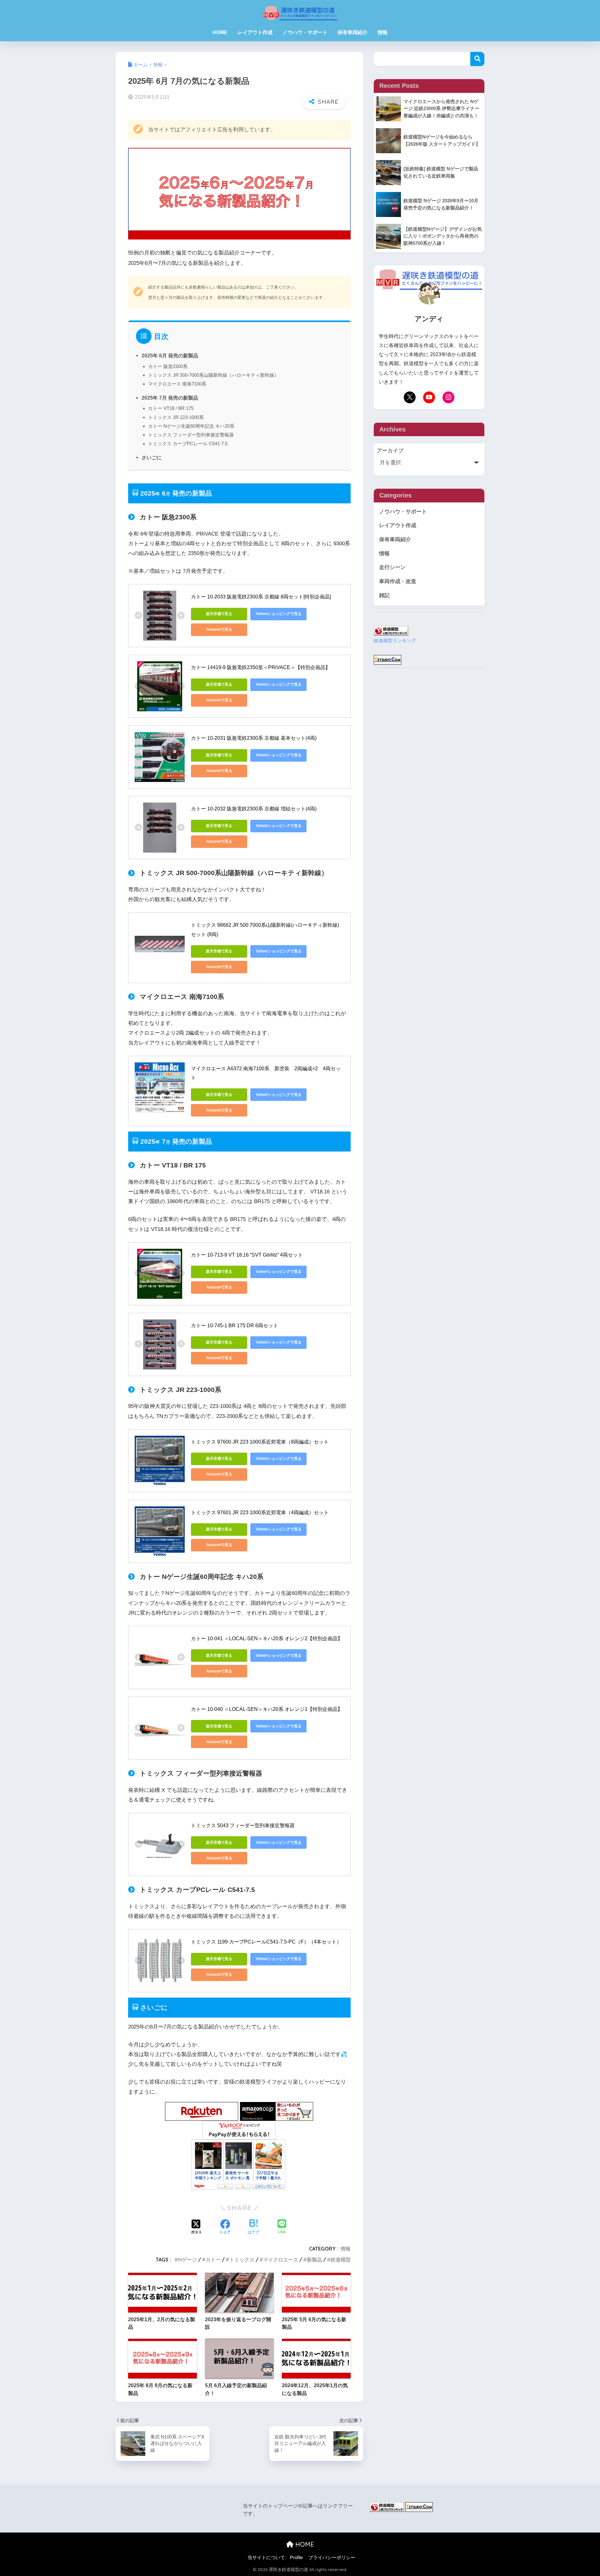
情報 (382, 32)
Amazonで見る (219, 629)
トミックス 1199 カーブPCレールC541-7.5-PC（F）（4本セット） (266, 1942)
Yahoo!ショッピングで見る (279, 614)
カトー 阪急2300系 (168, 366)
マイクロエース (281, 2260)
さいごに (152, 457)
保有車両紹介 (352, 32)
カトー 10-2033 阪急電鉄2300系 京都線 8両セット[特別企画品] (261, 597)
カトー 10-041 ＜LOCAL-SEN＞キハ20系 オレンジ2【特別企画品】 (267, 1638)
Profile (296, 2558)
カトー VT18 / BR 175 (171, 408)
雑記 (384, 595)
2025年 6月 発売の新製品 (170, 355)
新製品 (314, 2260)
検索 (477, 59)
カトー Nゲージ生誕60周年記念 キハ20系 (191, 426)
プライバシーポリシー (332, 2558)
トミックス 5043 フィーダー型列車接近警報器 (243, 1825)
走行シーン (392, 567)
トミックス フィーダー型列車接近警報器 (191, 435)
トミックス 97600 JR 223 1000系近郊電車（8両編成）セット (260, 1442)
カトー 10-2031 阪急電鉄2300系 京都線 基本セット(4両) (254, 738)
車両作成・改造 (398, 581)
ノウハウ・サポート (305, 32)
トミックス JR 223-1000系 (176, 417)
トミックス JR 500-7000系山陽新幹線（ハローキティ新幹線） (213, 375)
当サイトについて (266, 2558)
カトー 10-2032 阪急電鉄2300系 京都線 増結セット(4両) (254, 809)
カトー (213, 2260)
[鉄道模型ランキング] (391, 630)
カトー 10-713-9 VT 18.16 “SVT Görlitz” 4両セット (247, 1255)
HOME (220, 32)
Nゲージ (187, 2260)
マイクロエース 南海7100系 (177, 384)
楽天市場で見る (219, 614)
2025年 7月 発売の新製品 (170, 398)
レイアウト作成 (255, 32)
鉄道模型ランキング (395, 640)
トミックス (242, 2260)
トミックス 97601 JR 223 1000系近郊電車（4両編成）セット (260, 1512)
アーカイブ (390, 451)
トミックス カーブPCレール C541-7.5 (188, 444)
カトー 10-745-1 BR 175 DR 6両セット (235, 1326)
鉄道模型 (341, 2260)
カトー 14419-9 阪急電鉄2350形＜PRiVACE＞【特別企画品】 (261, 667)
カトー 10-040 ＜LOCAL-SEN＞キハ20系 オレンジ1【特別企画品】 (267, 1709)
